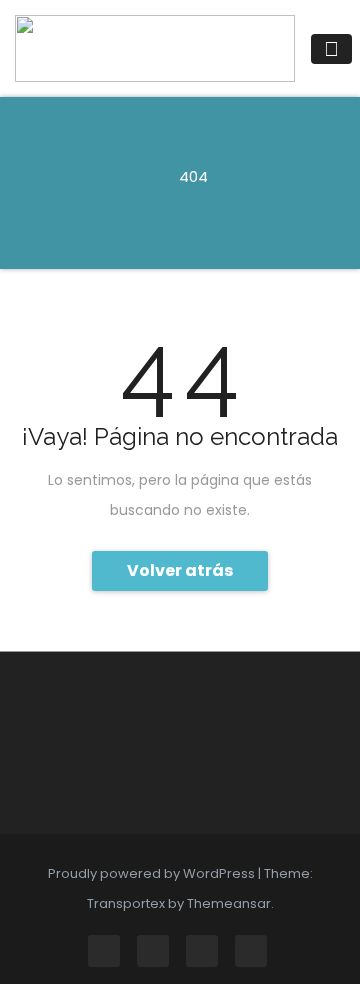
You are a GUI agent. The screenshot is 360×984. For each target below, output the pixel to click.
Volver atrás (180, 570)
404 (193, 176)
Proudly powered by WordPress (153, 873)
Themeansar (229, 903)
